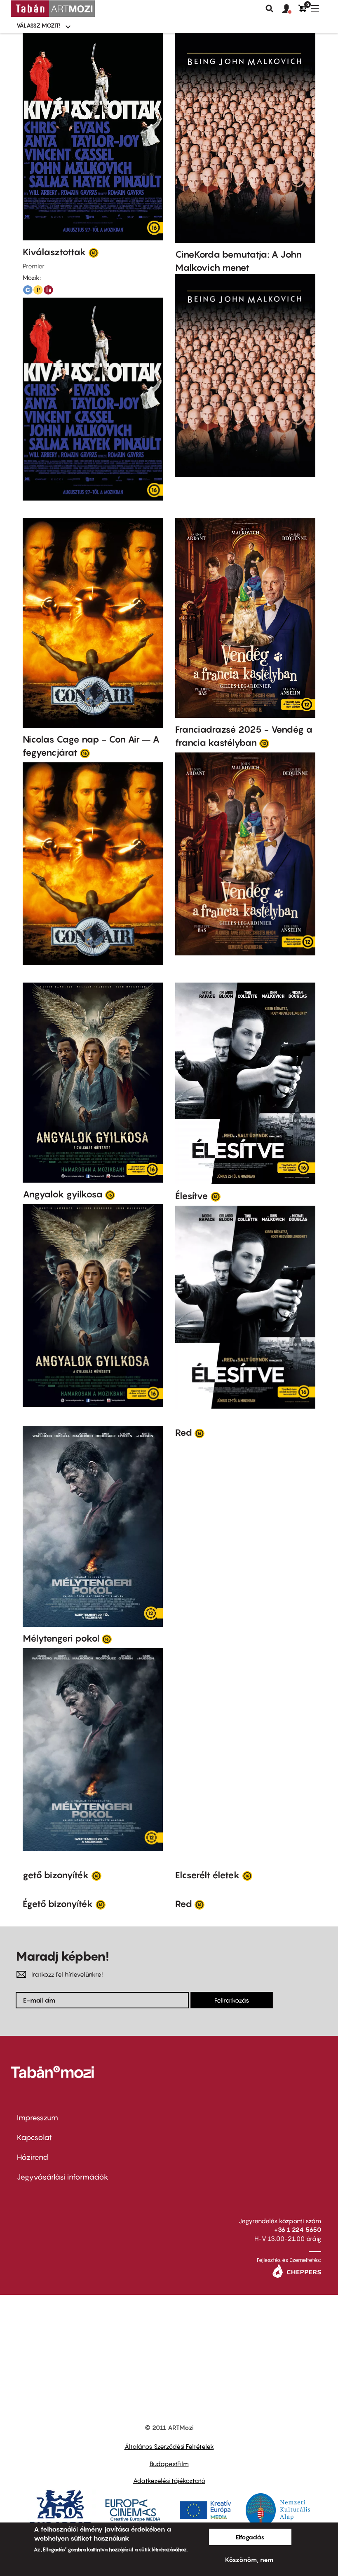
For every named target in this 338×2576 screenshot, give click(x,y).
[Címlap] (53, 9)
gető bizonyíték (56, 1875)
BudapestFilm (169, 2464)
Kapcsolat (34, 2137)
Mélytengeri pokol (61, 1638)
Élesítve (192, 1196)
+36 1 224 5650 (298, 2229)
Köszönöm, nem (249, 2560)
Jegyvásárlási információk (63, 2177)
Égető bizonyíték (58, 1904)
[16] (94, 252)
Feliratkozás (232, 2000)
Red (184, 1432)
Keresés (270, 9)
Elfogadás (250, 2537)
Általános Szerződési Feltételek (169, 2446)
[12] (264, 743)
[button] (290, 9)
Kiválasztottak (54, 252)
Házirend (33, 2157)
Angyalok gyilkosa (63, 1194)
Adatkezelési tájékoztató (169, 2481)
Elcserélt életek (208, 1875)
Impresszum (38, 2118)
